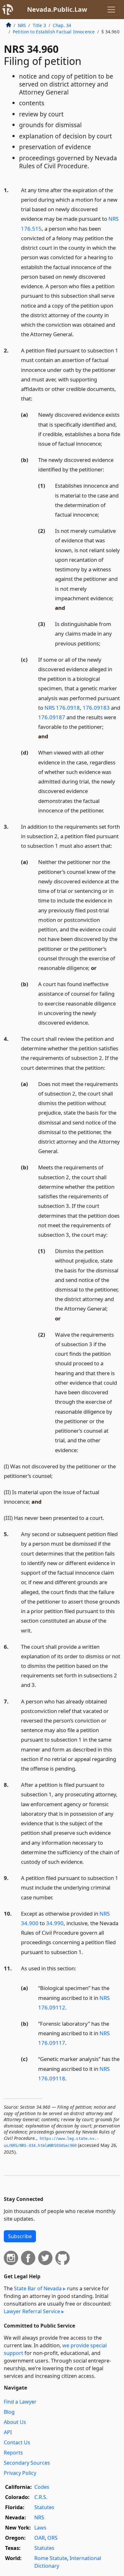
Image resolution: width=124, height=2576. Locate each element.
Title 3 (39, 25)
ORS (52, 2538)
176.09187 (52, 717)
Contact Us (17, 2442)
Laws (40, 2528)
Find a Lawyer (20, 2402)
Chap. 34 (62, 25)
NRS (22, 25)
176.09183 (96, 708)
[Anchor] (77, 334)
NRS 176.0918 (62, 708)
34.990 (55, 1923)
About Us (15, 2422)
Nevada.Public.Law (57, 9)
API (8, 2432)
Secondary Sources (27, 2463)
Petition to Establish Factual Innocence (54, 32)
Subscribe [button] (20, 2236)
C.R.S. (41, 2497)
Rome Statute (51, 2558)
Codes (42, 2487)
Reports (13, 2453)
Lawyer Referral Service (32, 2311)
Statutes (44, 2507)
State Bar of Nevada (38, 2288)
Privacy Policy (20, 2473)
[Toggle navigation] (111, 10)
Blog (9, 2412)
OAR (40, 2538)
